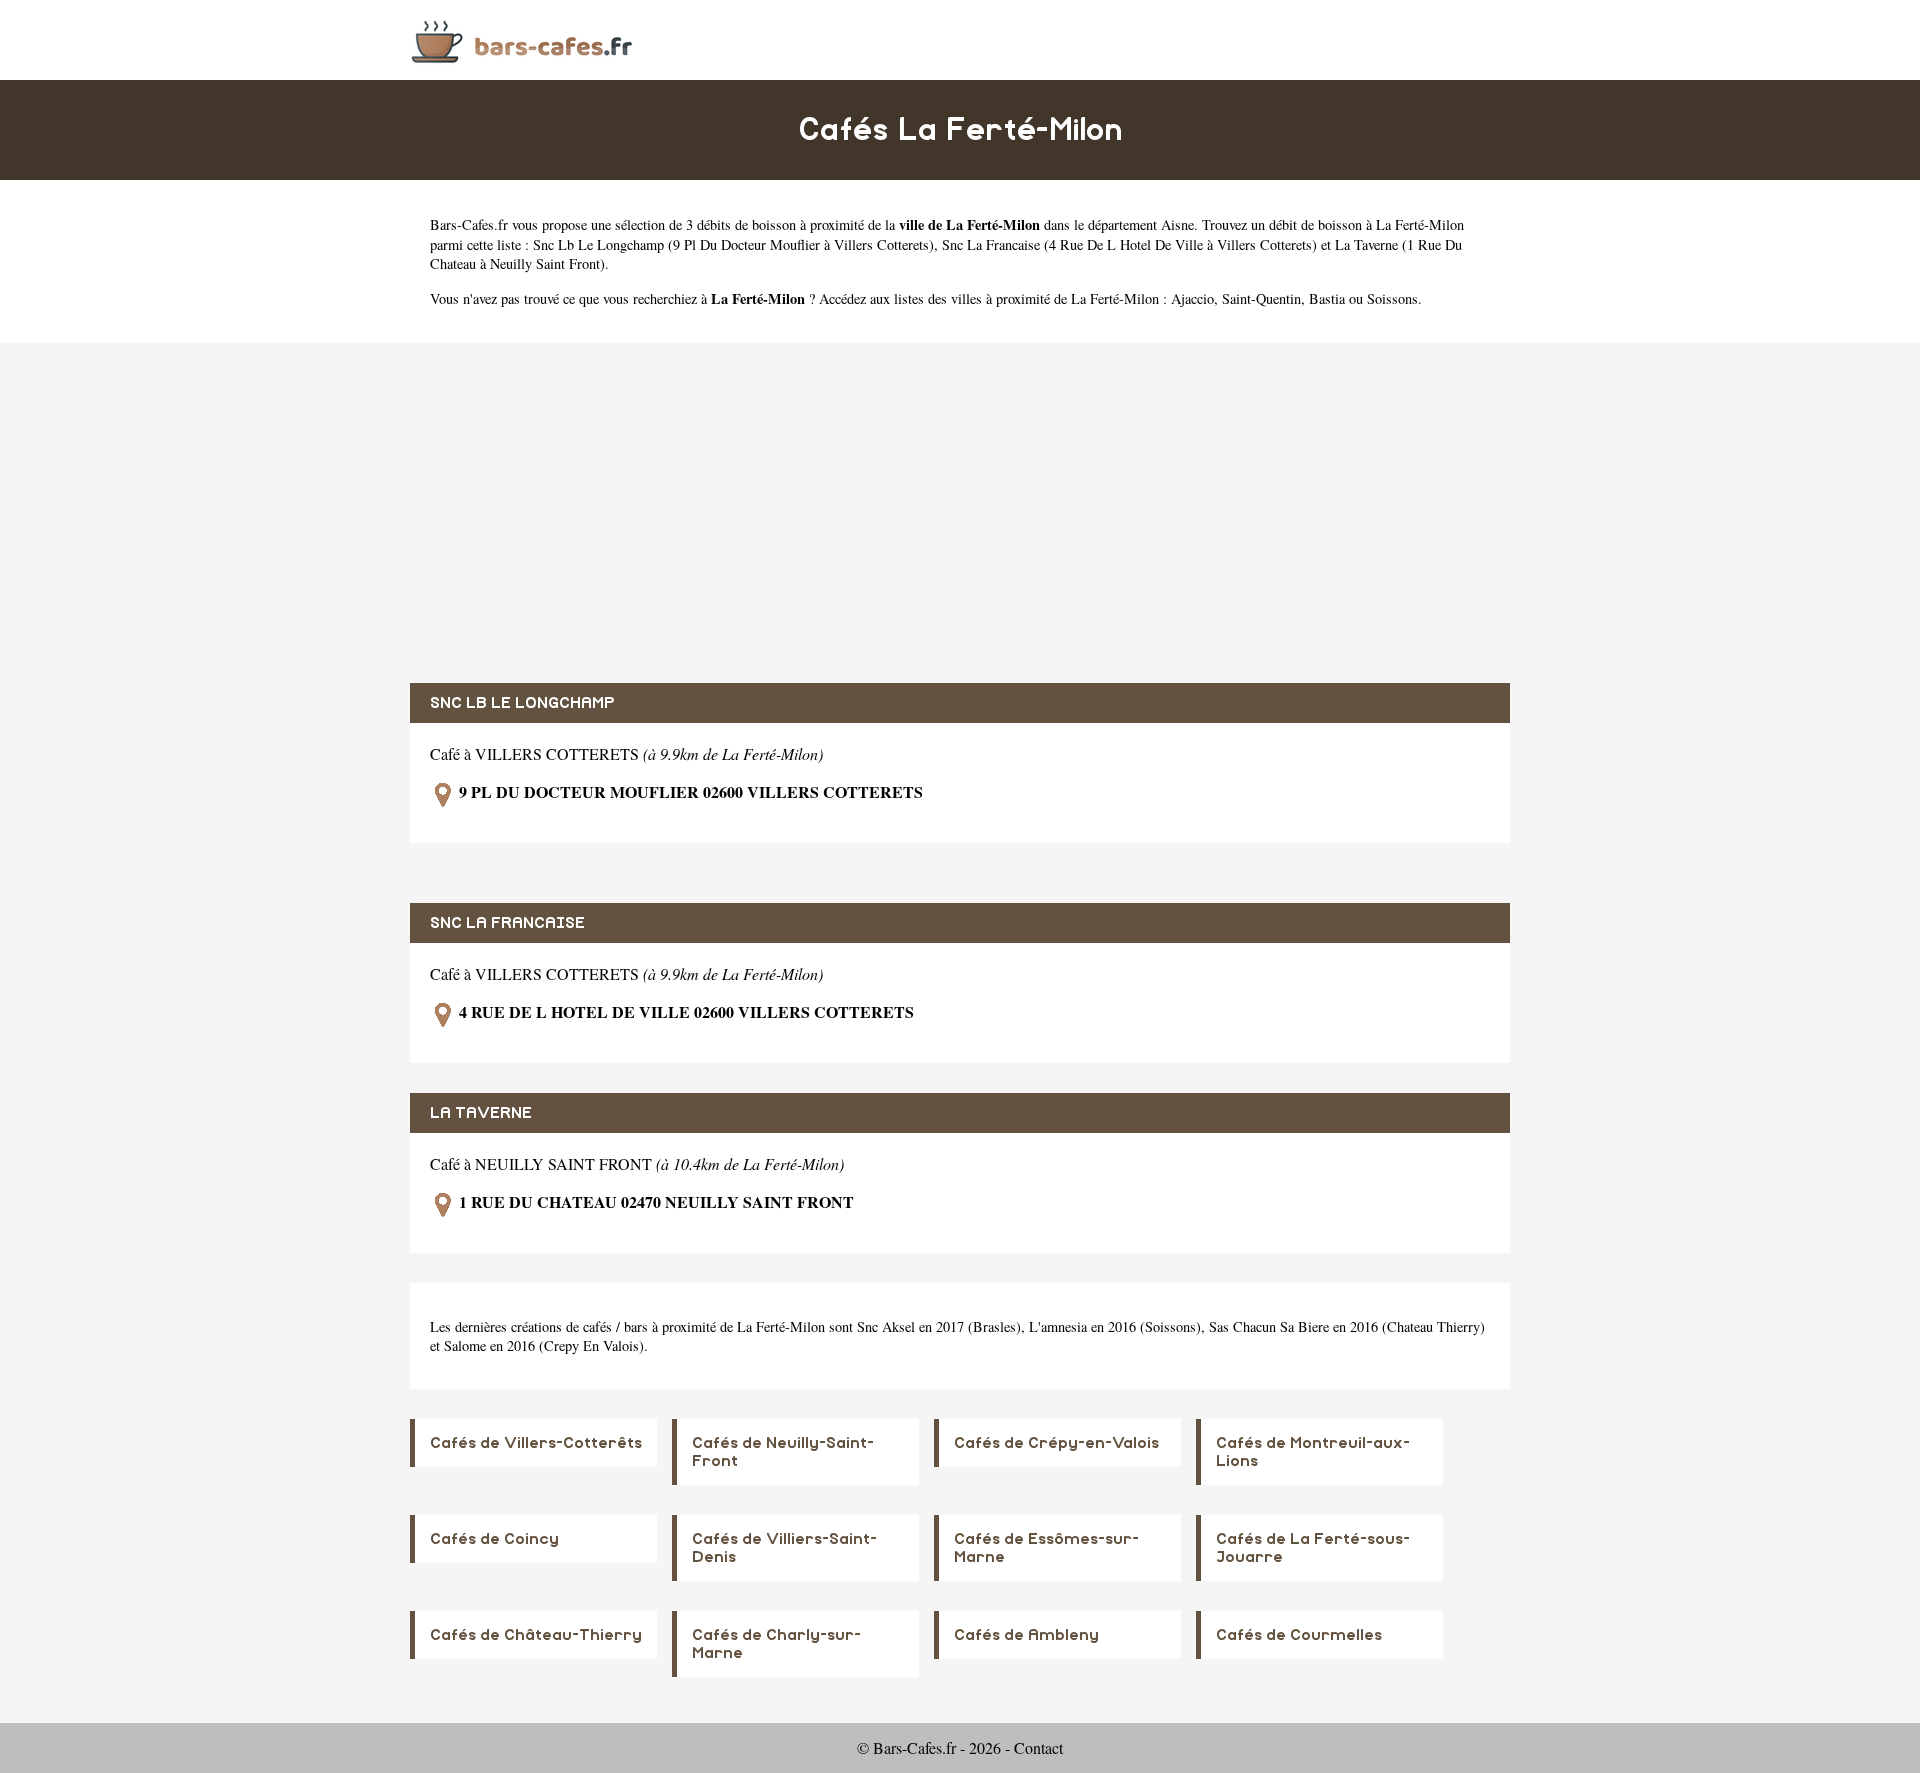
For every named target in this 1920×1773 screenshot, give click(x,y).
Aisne (1177, 224)
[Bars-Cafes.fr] (522, 39)
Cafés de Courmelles (1299, 1635)
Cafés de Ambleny (1026, 1635)
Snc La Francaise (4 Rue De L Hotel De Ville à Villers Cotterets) (1129, 244)
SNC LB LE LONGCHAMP (522, 703)
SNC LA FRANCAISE (507, 923)
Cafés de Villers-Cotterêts (536, 1443)
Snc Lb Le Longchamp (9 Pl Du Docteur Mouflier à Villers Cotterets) (733, 244)
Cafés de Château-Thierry (536, 1635)
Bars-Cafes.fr (469, 224)
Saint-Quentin (1261, 298)
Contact (1038, 1747)
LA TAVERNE (481, 1113)
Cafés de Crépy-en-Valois (1056, 1443)
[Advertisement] (960, 513)
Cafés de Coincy (494, 1539)
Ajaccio (1192, 298)
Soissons (1392, 298)
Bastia (1327, 298)
